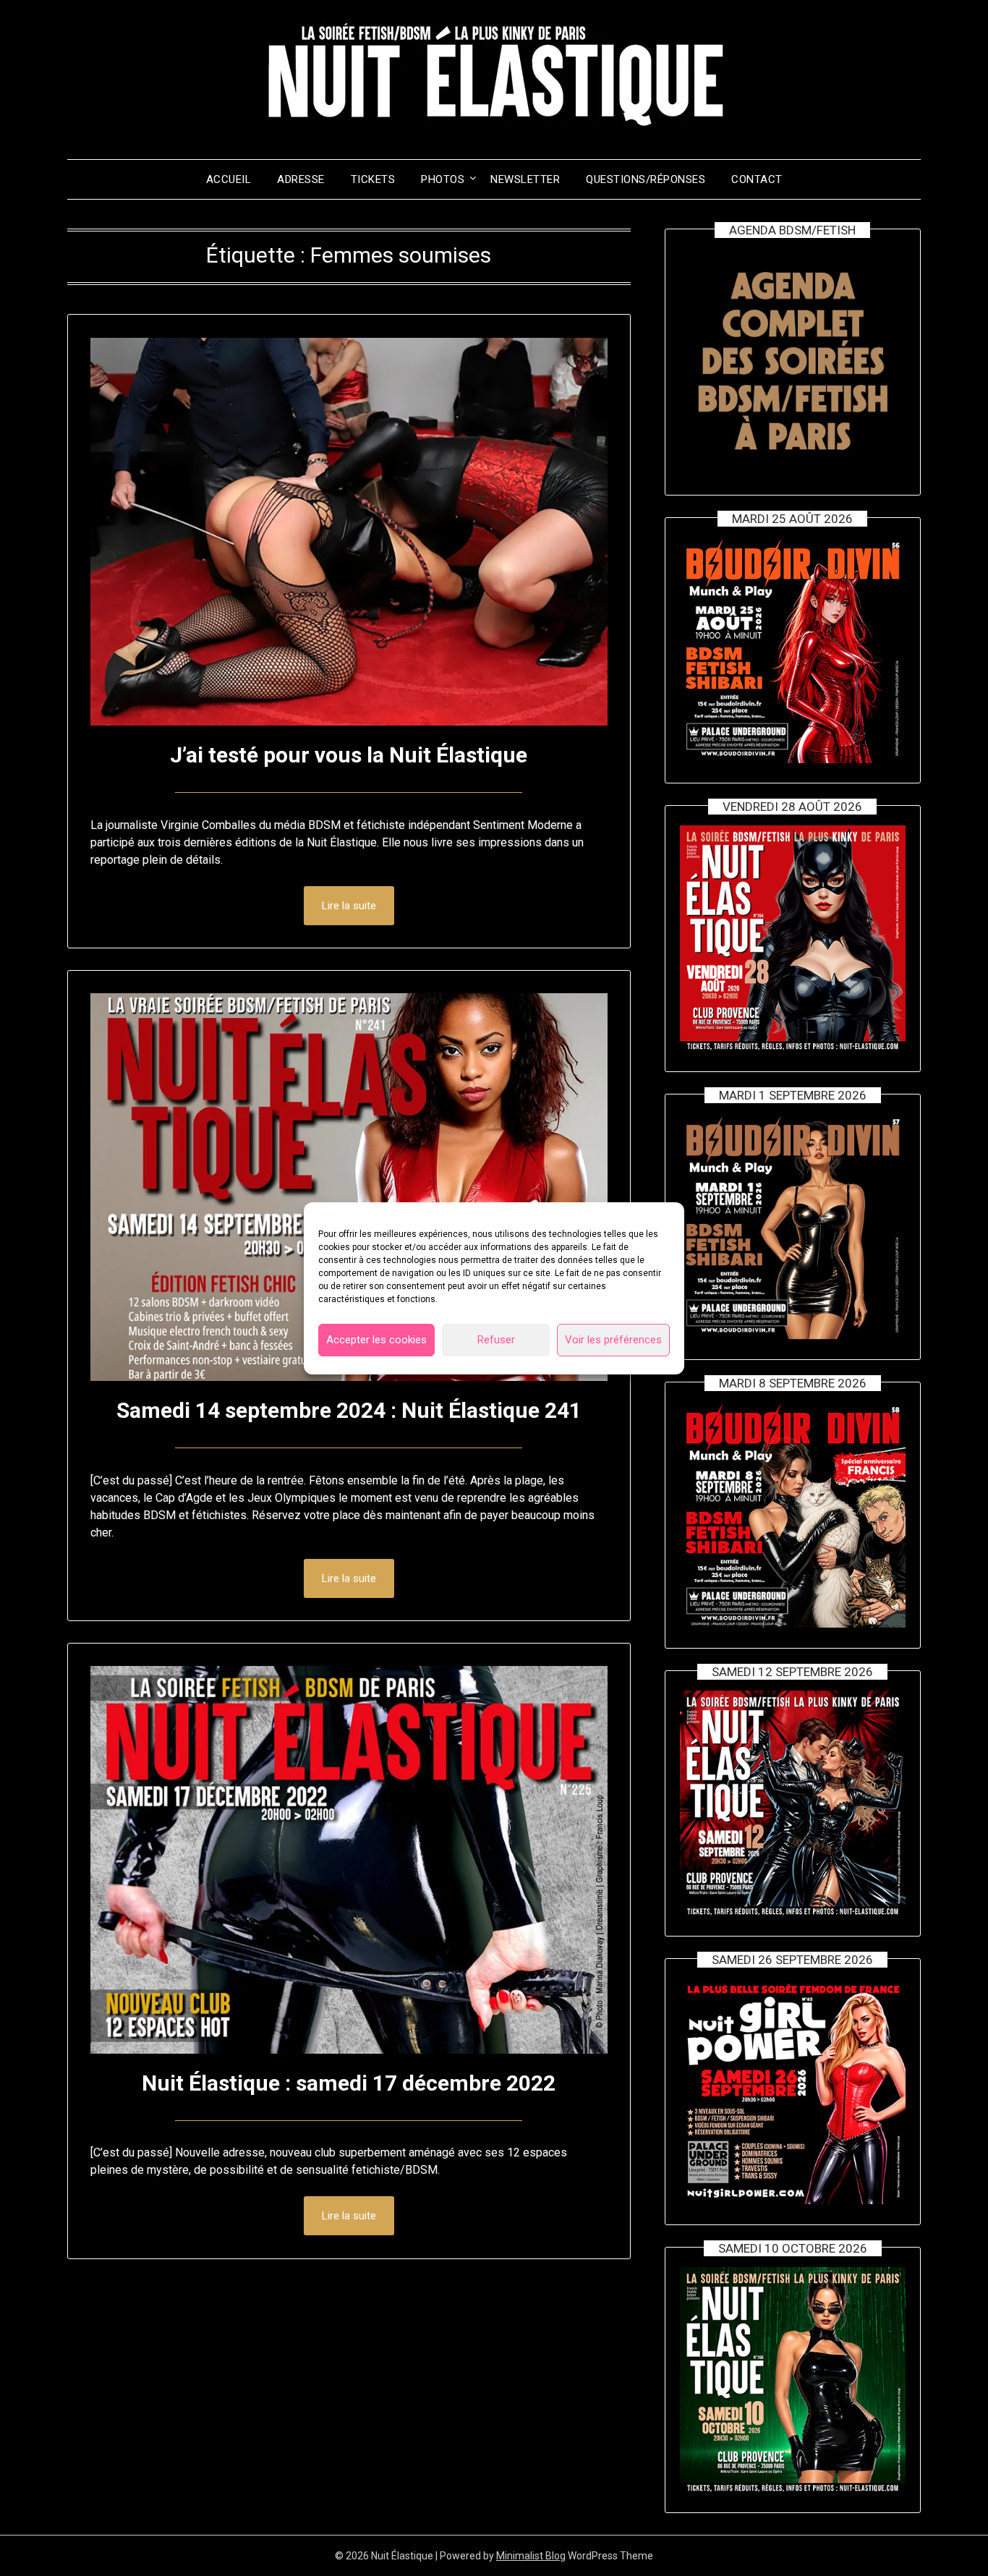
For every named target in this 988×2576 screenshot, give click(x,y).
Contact (757, 179)
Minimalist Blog (531, 2556)
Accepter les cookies (376, 1340)
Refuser (496, 1340)
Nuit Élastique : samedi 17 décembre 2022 (349, 2083)
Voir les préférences (613, 1340)
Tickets (373, 179)
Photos (443, 179)
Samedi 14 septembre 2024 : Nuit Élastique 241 (349, 1410)
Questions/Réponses (646, 179)
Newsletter (525, 179)
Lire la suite (349, 906)
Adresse (301, 179)
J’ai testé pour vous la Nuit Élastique (349, 755)
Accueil (229, 179)
